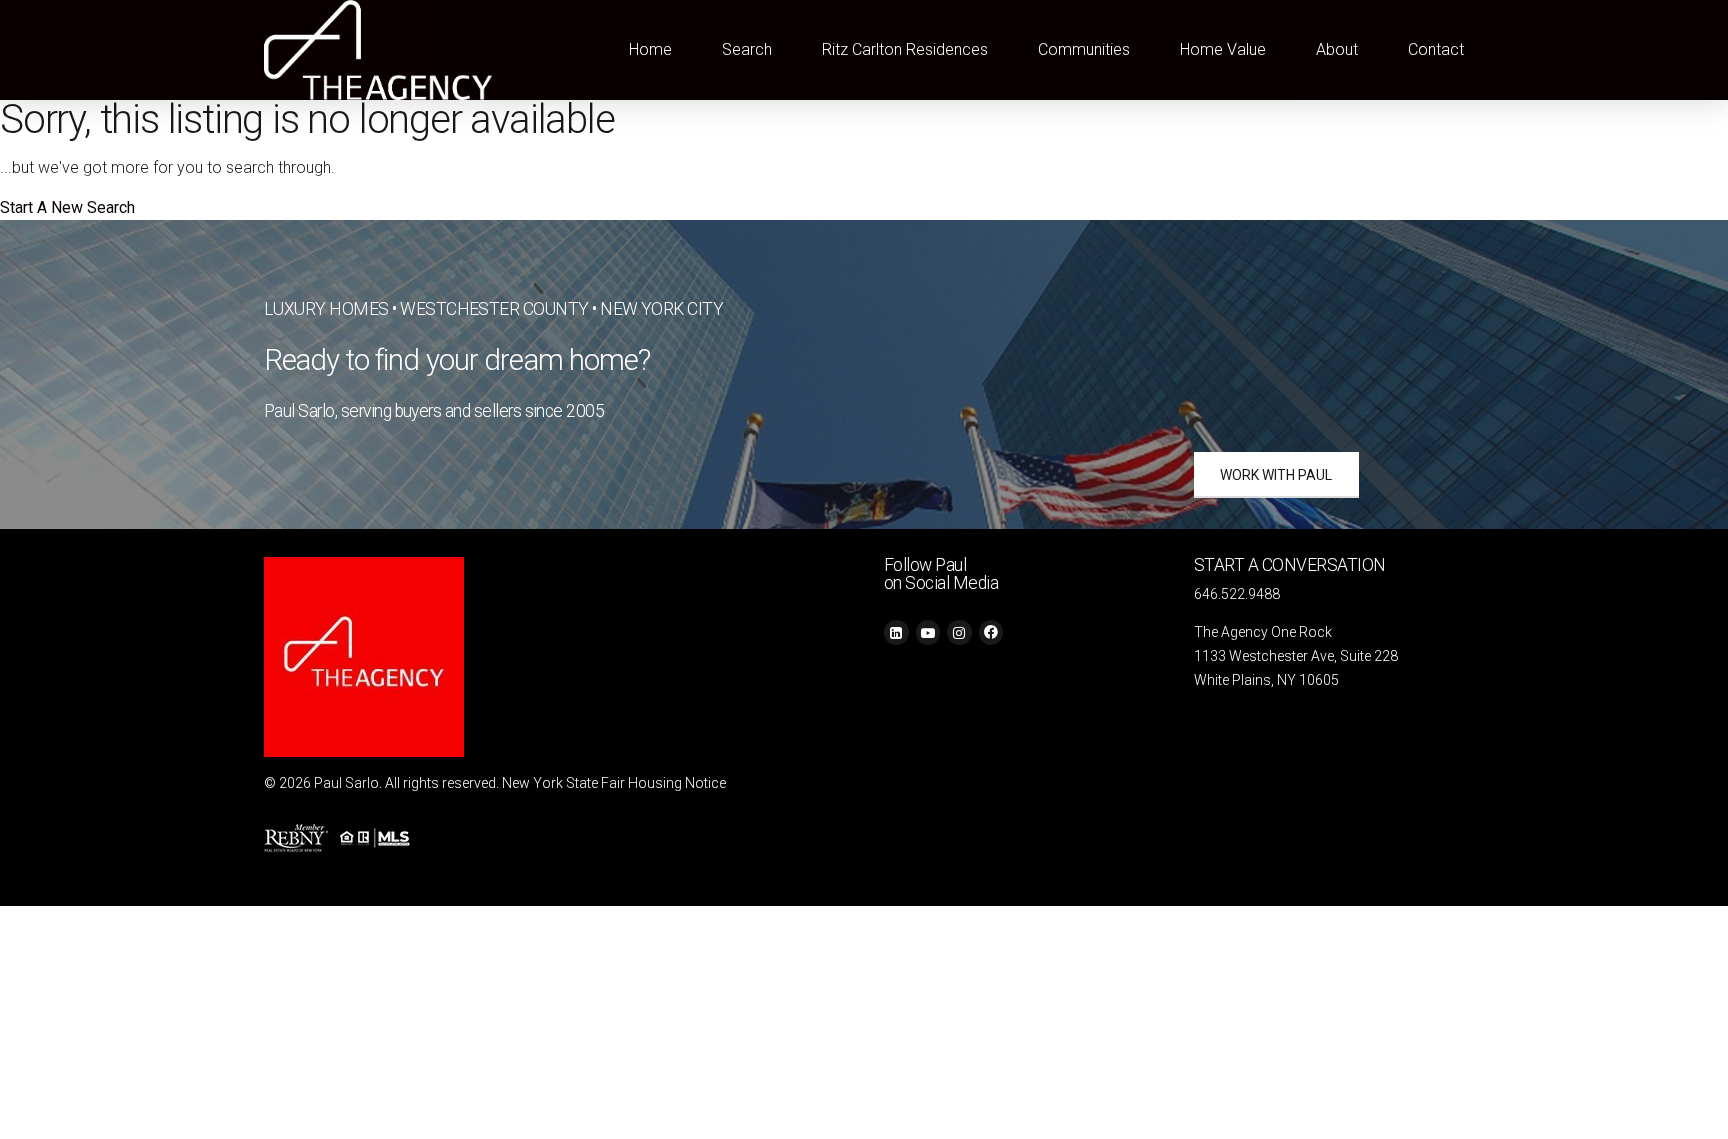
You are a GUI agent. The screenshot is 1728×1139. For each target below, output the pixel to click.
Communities (1084, 49)
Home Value (1223, 49)
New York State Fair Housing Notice (614, 783)
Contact (1436, 49)
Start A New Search (67, 207)
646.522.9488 (1237, 594)
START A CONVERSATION (1290, 565)
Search (747, 49)
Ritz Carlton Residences (905, 49)
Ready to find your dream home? (457, 360)
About (1337, 49)
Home (650, 49)
